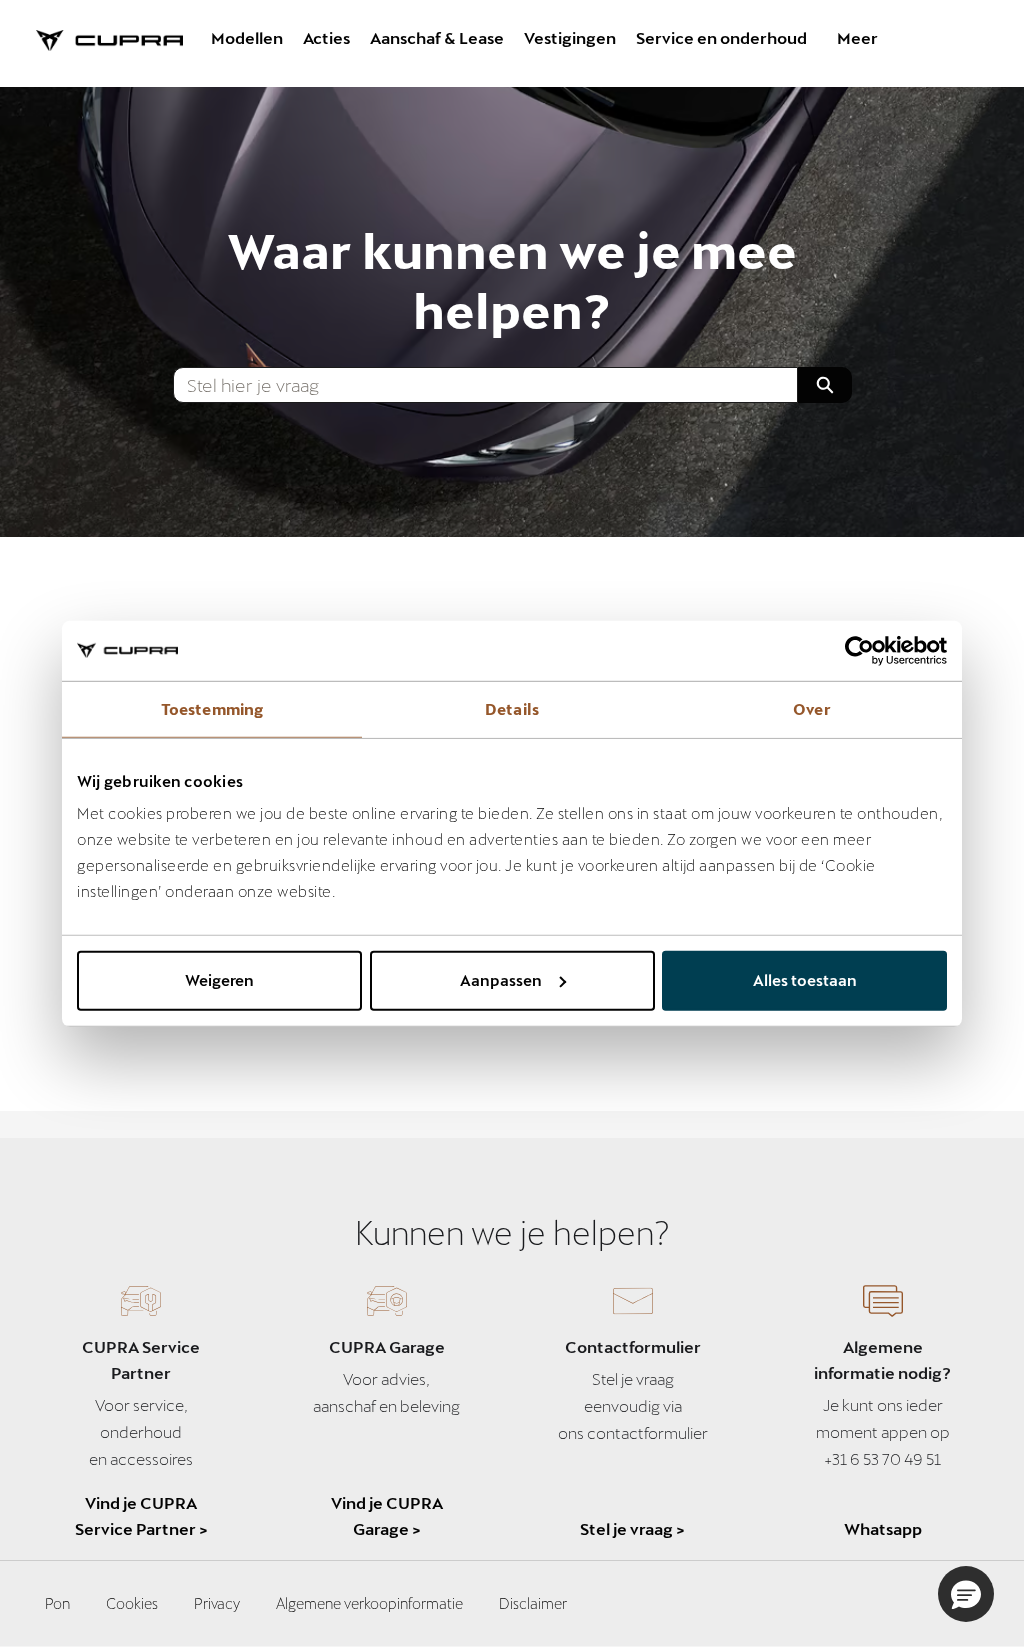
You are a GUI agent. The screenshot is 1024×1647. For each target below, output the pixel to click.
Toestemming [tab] (212, 708)
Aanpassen (501, 980)
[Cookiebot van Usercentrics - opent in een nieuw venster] (859, 650)
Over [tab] (811, 708)
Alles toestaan (805, 980)
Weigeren (219, 980)
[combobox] (476, 385)
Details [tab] (512, 708)
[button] (966, 1594)
